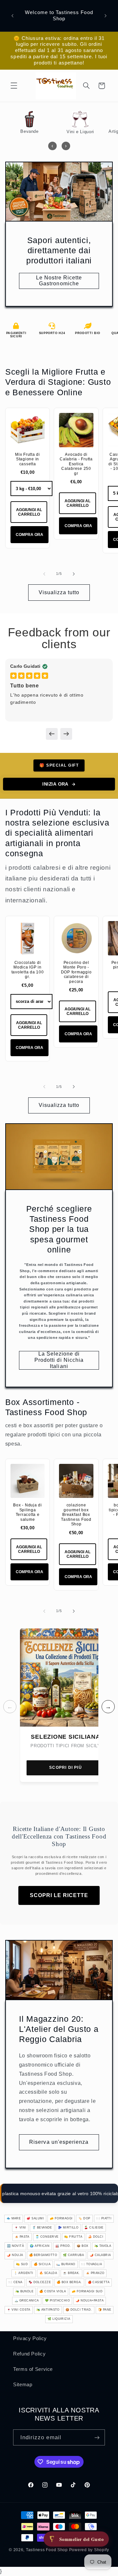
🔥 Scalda (48, 2273)
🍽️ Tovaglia (92, 2264)
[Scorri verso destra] (74, 574)
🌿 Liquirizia (59, 2319)
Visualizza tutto (59, 592)
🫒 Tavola (103, 2246)
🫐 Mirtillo (68, 2228)
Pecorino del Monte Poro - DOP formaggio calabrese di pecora (76, 972)
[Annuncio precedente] (12, 16)
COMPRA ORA (29, 535)
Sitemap (23, 2385)
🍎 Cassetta (99, 2282)
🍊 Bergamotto (43, 2255)
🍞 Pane (105, 2310)
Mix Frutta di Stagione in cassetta (28, 459)
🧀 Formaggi (61, 2218)
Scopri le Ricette (59, 1895)
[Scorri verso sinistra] (44, 574)
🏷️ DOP (84, 2218)
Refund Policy (29, 2354)
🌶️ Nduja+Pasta (90, 2301)
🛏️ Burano (66, 2264)
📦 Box (82, 2246)
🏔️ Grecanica (27, 2301)
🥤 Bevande (42, 2228)
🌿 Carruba (73, 2255)
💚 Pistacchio (57, 2301)
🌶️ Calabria (100, 2255)
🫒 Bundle (25, 2291)
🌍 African (40, 2246)
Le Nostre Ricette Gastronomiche (59, 281)
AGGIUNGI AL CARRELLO (29, 512)
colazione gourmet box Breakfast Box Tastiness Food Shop (76, 1515)
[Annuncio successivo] (106, 16)
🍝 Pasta (22, 2237)
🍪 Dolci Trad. (79, 2310)
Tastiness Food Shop (47, 2550)
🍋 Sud (22, 2264)
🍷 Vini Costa (19, 2310)
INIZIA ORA (55, 784)
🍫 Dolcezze (40, 2282)
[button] (14, 86)
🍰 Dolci (96, 2237)
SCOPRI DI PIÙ (66, 1768)
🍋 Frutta (73, 2237)
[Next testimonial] (66, 734)
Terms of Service (33, 2369)
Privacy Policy (30, 2338)
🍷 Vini (20, 2228)
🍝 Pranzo (95, 2273)
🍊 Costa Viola (53, 2291)
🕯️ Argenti (24, 2273)
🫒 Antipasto (48, 2310)
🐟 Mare (14, 2218)
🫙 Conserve (47, 2237)
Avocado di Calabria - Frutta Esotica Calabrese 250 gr (76, 464)
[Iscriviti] (97, 2437)
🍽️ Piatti (104, 2218)
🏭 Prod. (63, 2246)
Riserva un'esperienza (59, 2142)
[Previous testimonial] (52, 734)
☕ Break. (71, 2273)
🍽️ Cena (16, 2282)
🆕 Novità (16, 2246)
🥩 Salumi (35, 2218)
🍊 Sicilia (42, 2264)
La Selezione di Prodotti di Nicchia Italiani (59, 1360)
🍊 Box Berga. (69, 2282)
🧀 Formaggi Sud (87, 2291)
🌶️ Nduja (15, 2255)
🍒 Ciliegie (94, 2228)
